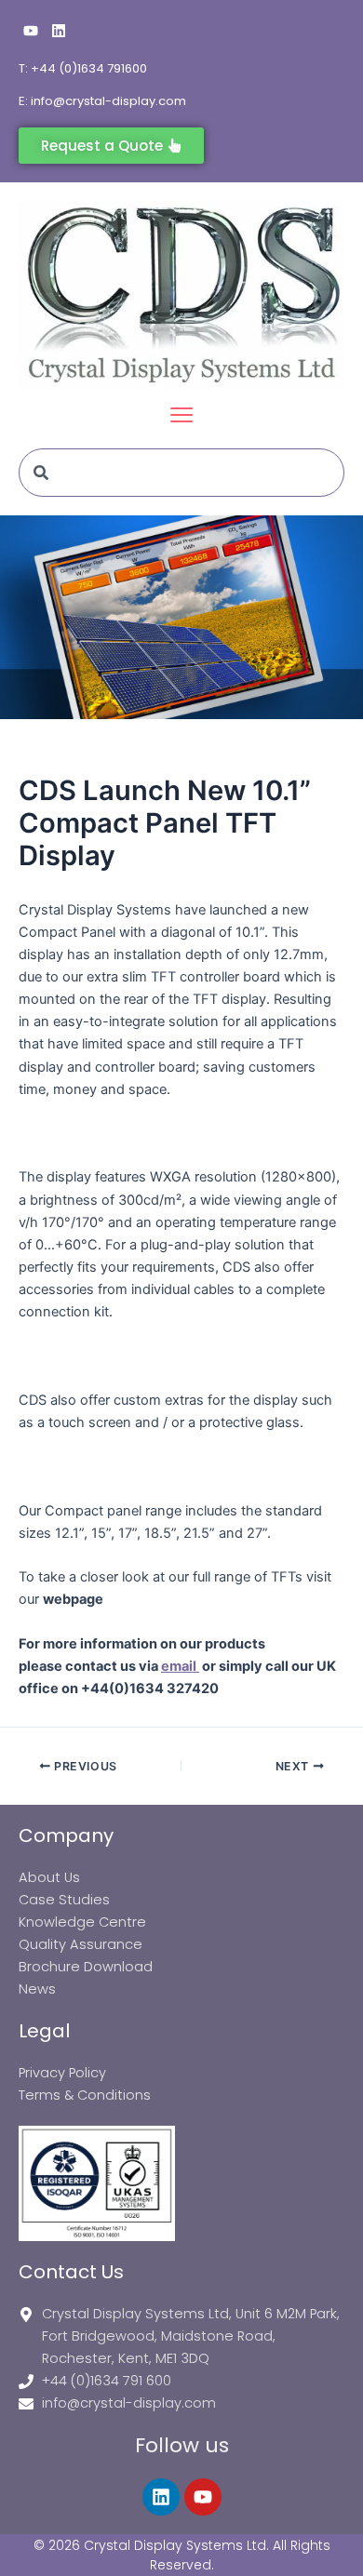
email (180, 1666)
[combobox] (181, 473)
